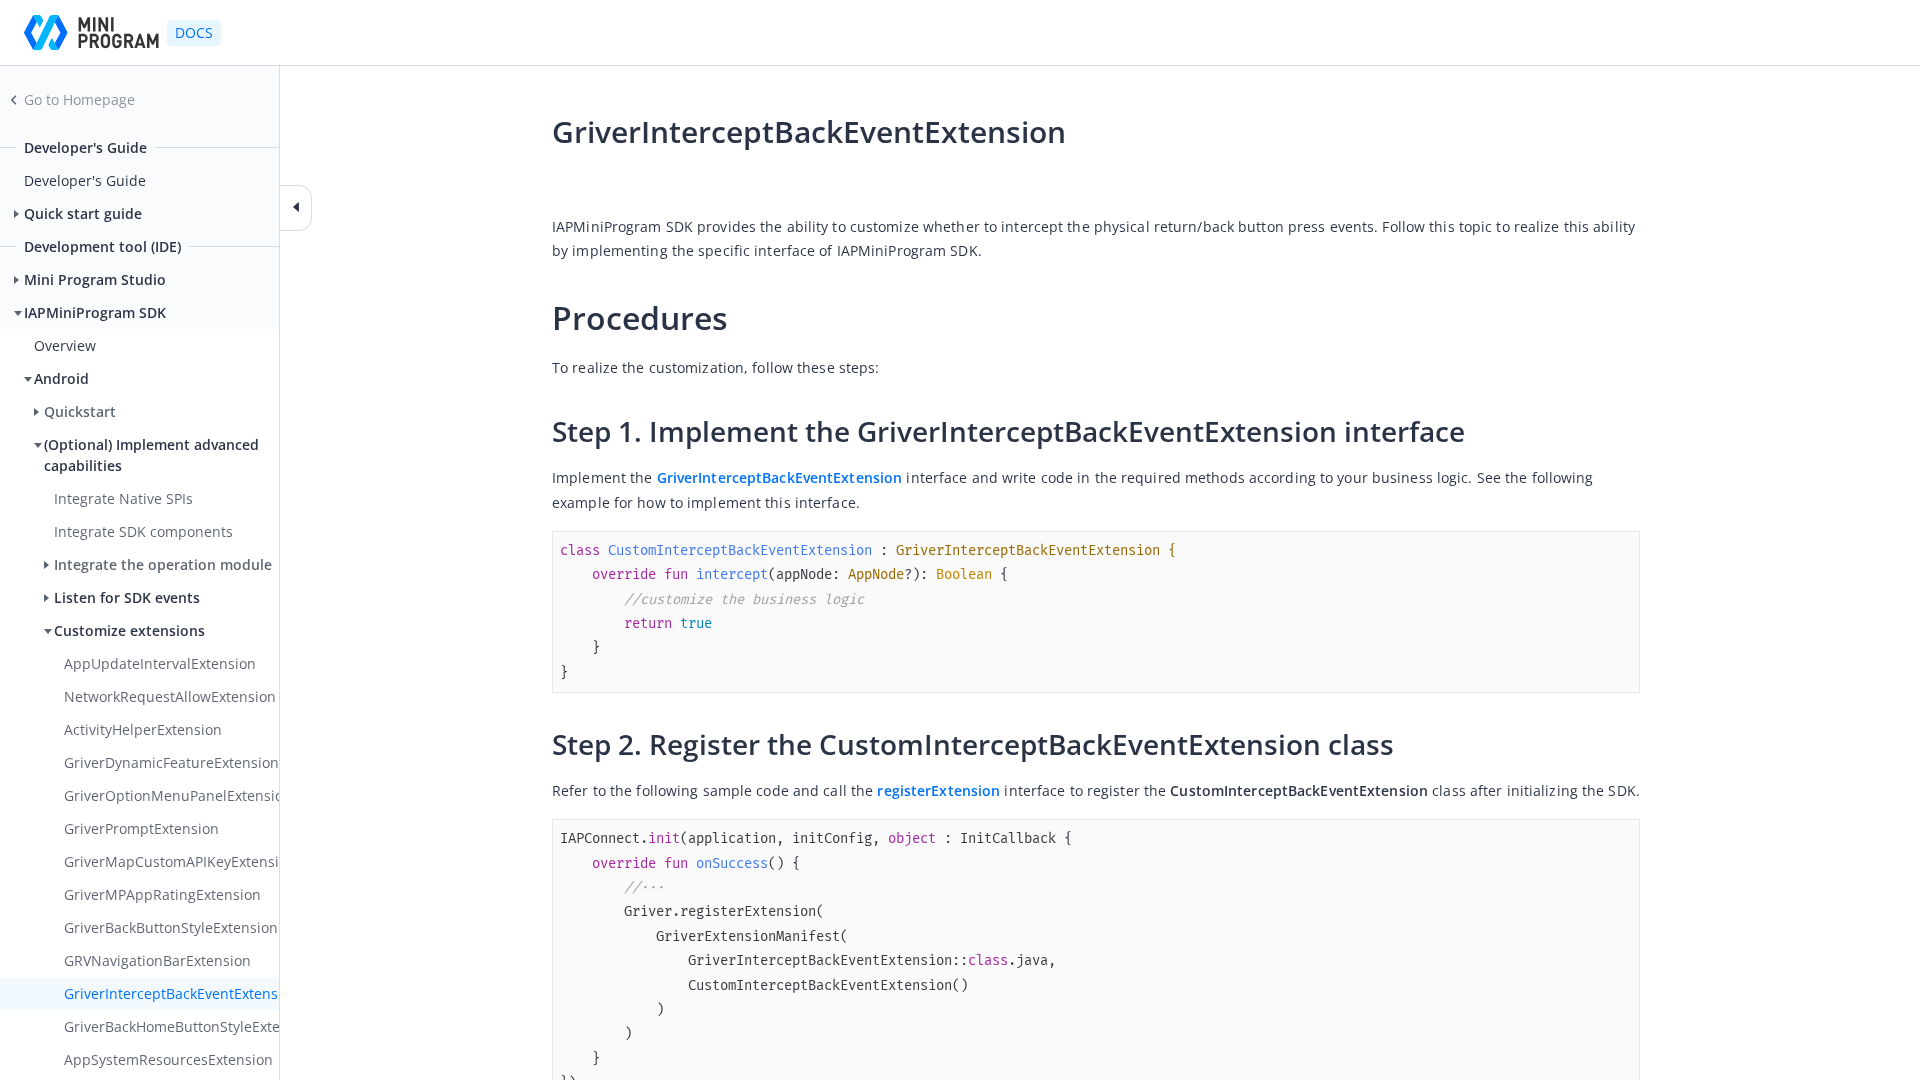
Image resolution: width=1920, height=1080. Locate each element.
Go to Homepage (79, 99)
